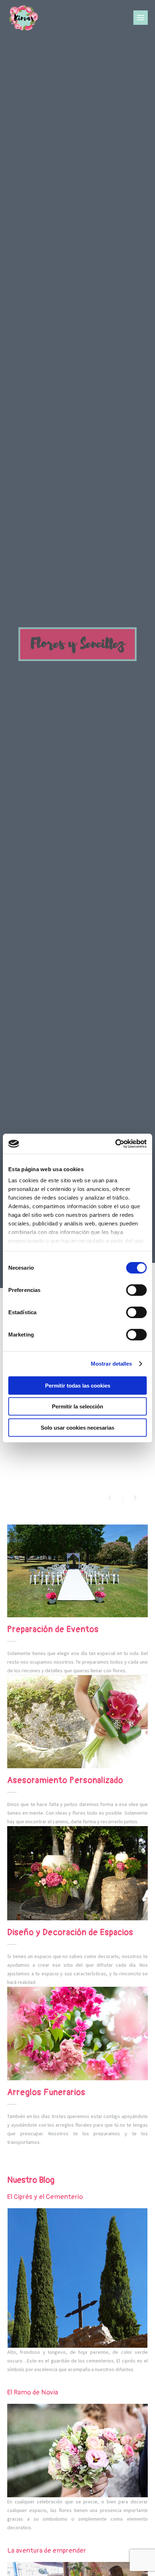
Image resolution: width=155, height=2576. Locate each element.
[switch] (136, 1290)
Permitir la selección (77, 1406)
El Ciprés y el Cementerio (45, 2197)
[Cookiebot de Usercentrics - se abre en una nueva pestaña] (115, 1144)
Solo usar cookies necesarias (77, 1427)
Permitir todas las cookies (78, 1385)
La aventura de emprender (47, 2550)
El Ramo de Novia (33, 2392)
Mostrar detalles (112, 1364)
